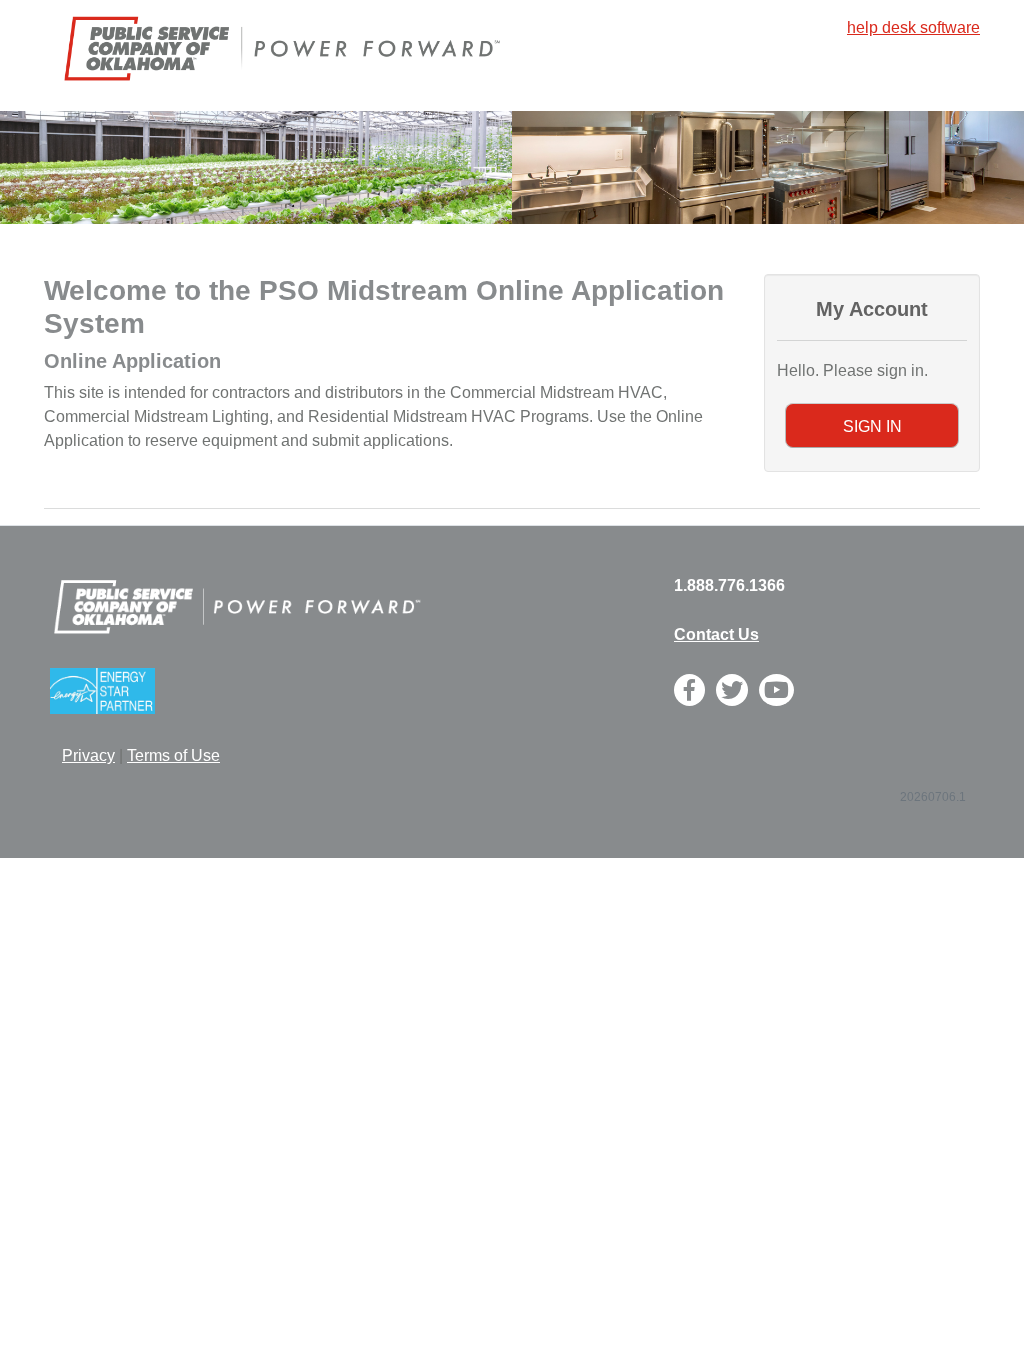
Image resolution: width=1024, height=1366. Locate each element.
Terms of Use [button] (173, 755)
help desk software (913, 27)
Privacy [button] (88, 755)
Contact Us (716, 634)
